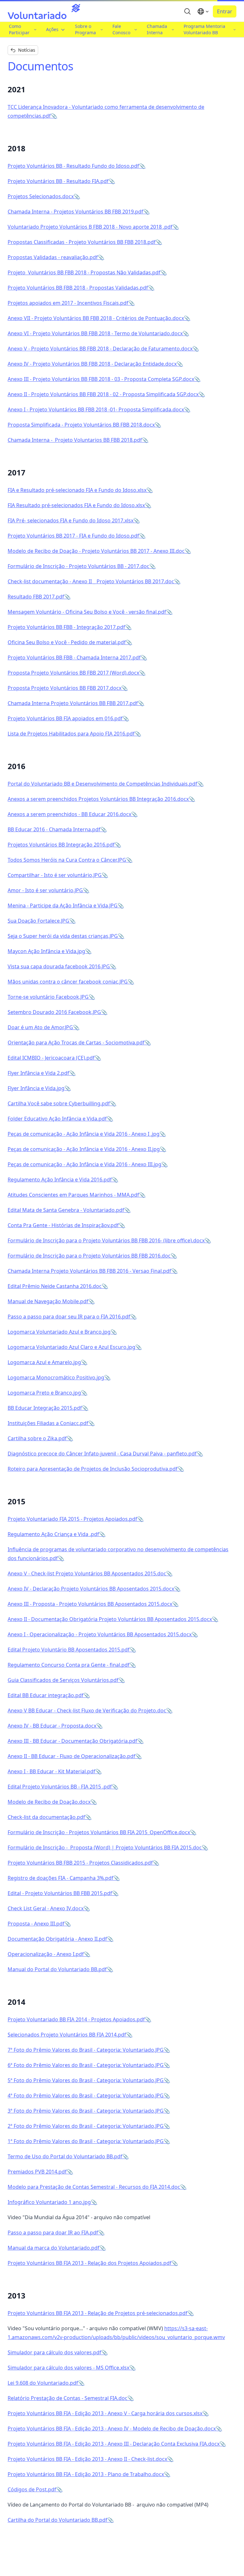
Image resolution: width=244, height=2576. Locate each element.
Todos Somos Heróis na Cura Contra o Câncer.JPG (67, 860)
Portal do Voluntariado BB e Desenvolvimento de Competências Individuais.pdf (102, 784)
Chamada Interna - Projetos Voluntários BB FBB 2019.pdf (75, 212)
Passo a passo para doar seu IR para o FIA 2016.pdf (69, 1317)
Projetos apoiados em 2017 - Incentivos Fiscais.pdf (68, 303)
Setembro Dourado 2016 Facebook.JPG (54, 1012)
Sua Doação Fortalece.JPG (38, 921)
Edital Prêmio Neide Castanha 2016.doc (55, 1286)
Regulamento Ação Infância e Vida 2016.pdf (60, 1180)
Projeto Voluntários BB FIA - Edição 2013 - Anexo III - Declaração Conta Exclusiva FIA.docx (114, 2444)
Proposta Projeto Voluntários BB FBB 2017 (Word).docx (73, 673)
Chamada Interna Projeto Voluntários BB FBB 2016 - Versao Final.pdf (89, 1271)
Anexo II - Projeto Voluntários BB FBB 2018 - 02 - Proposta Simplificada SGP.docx (103, 394)
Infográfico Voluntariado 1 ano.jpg (49, 2202)
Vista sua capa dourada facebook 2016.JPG (59, 966)
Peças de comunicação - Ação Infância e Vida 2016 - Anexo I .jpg (84, 1134)
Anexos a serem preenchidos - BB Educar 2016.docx (69, 814)
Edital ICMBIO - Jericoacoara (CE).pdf (51, 1058)
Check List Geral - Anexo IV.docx (46, 1908)
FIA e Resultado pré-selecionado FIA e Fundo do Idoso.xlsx (77, 490)
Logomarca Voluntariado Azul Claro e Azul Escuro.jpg (71, 1347)
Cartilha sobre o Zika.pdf (37, 1438)
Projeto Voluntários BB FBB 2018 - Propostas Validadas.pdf (78, 288)
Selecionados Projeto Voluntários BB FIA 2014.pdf (67, 2035)
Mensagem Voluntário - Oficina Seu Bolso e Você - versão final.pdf (87, 612)
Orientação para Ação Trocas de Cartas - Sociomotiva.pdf (76, 1043)
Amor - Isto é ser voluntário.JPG (45, 890)
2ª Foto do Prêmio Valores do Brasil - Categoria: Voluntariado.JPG (86, 2126)
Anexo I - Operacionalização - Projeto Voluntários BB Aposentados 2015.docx (100, 1634)
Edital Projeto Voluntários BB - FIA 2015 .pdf (60, 1787)
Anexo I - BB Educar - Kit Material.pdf (51, 1771)
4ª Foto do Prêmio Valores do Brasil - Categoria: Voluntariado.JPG (86, 2095)
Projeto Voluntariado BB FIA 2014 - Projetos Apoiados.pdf (76, 2019)
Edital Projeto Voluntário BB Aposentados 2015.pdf (69, 1650)
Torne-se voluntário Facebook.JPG (48, 997)
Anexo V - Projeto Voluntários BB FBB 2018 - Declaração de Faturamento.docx (100, 349)
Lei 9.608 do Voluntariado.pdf (43, 2383)
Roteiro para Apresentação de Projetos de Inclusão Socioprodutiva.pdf (93, 1469)
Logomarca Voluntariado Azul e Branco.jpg (59, 1332)
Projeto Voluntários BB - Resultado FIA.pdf (58, 181)
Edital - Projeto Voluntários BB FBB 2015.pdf (60, 1893)
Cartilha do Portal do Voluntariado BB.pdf (58, 2520)
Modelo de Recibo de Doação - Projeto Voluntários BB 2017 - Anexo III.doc (96, 551)
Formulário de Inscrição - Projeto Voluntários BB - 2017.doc (78, 566)
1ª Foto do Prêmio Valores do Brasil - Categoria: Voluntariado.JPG (86, 2141)
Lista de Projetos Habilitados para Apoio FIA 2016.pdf (71, 734)
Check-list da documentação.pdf (46, 1817)
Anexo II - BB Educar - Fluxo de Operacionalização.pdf (71, 1756)
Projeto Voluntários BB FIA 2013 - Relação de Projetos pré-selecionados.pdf (98, 2313)
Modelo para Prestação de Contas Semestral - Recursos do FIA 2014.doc (94, 2187)
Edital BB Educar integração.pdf (46, 1695)
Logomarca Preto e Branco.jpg (44, 1393)
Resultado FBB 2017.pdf (36, 597)
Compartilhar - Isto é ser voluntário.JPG (55, 875)
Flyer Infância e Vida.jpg (36, 1088)
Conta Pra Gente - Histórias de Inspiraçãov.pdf (63, 1225)
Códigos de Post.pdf (32, 2489)
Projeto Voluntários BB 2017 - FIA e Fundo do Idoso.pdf (73, 536)
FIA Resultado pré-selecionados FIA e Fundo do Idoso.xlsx (76, 505)
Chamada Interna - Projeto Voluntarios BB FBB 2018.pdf (75, 440)
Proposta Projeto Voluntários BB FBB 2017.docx (64, 688)
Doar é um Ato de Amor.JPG (40, 1027)
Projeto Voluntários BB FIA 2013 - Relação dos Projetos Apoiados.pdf (90, 2263)
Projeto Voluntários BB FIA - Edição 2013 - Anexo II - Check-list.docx (87, 2459)
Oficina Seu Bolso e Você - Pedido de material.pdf (67, 642)
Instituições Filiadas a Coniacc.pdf (48, 1423)
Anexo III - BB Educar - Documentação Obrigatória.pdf (72, 1741)
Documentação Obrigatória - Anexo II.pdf (57, 1939)
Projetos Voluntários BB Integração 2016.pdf (61, 845)
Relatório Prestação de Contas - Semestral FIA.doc (68, 2398)
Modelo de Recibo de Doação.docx (49, 1802)
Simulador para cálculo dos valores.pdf (54, 2352)
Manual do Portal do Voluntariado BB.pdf (57, 1969)
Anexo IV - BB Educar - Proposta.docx (52, 1726)
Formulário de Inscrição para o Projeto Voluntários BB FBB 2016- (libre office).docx (106, 1240)
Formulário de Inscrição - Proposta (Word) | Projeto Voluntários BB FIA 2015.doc (105, 1847)
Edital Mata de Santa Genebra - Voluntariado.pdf (66, 1210)
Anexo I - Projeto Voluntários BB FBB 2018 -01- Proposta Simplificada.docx (96, 409)
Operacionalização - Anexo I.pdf (46, 1954)
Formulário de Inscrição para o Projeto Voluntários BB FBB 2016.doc (89, 1256)
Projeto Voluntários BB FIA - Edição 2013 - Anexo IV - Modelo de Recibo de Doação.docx (112, 2429)
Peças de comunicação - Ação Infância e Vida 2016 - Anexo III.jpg (85, 1164)
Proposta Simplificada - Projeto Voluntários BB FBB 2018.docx (81, 425)
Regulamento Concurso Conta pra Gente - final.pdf (69, 1665)
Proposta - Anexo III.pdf (36, 1924)
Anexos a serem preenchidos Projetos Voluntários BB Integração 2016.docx (98, 799)
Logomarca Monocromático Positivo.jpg (56, 1377)
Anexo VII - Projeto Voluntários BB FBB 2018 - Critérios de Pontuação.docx (96, 318)
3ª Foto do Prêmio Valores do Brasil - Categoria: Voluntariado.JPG (86, 2111)
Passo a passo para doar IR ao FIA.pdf (53, 2233)
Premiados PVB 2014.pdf (37, 2172)
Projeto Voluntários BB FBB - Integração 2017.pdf (66, 627)
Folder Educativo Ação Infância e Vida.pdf (57, 1119)
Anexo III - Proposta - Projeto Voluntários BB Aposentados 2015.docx (90, 1604)
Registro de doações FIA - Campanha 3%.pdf (61, 1878)
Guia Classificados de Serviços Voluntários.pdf (63, 1680)
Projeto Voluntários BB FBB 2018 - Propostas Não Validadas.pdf (84, 272)
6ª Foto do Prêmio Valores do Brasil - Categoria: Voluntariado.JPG (86, 2065)
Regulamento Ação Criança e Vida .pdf (53, 1534)
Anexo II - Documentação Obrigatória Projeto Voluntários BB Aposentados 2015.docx (110, 1619)
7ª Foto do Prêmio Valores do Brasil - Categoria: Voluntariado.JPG (86, 2050)
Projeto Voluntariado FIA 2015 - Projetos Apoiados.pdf (72, 1519)
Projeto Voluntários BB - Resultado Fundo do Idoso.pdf (73, 166)
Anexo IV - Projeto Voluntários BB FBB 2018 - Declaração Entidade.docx (92, 364)
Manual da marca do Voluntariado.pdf (54, 2248)
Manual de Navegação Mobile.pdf (48, 1301)
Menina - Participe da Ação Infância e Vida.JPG (63, 906)
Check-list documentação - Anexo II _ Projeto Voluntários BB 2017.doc (91, 581)
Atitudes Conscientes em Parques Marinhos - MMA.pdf (73, 1195)
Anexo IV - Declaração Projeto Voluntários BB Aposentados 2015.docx (91, 1589)
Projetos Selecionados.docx (41, 196)
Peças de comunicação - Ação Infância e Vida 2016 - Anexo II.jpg (84, 1149)
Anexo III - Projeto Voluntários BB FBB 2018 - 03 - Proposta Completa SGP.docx (101, 379)
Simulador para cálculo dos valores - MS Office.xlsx (68, 2368)
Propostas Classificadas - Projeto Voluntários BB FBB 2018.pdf (82, 242)
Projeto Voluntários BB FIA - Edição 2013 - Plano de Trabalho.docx (86, 2474)
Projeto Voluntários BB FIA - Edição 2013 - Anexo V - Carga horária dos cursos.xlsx (105, 2413)
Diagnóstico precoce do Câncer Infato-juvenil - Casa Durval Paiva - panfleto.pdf (102, 1454)
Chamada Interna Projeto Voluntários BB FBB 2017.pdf (73, 703)
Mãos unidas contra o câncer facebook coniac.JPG (68, 982)
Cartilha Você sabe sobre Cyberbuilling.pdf (59, 1103)
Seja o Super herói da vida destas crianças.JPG (63, 936)
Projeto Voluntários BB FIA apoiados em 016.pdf (65, 718)
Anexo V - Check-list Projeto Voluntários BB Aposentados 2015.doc (87, 1573)
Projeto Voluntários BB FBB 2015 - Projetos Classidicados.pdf (80, 1863)
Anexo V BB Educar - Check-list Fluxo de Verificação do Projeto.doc (87, 1710)
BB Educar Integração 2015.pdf (45, 1408)
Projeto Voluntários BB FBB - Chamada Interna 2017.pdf (74, 657)
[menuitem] (22, 30)
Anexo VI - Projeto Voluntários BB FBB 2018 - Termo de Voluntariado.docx (95, 333)
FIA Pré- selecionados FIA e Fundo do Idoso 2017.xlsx (71, 520)
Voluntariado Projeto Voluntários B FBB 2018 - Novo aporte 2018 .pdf (90, 227)
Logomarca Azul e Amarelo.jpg (44, 1362)
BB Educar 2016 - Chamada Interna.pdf (54, 829)
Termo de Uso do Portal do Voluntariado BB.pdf (65, 2156)
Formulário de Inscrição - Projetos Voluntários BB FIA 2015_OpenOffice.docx (99, 1832)
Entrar (225, 11)
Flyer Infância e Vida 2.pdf (38, 1073)
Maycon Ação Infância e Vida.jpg (46, 951)
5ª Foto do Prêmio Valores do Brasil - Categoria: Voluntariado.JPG (86, 2080)
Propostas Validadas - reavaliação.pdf (53, 257)
